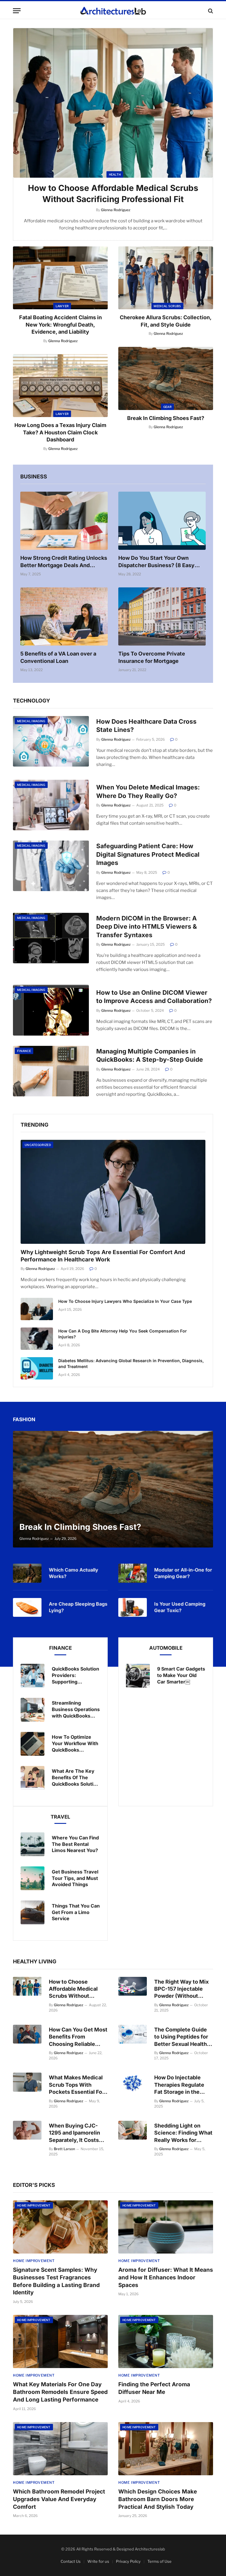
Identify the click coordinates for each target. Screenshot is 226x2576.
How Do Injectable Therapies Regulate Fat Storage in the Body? (179, 2085)
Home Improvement (34, 2205)
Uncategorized (38, 1145)
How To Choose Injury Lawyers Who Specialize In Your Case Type (125, 1301)
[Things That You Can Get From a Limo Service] (33, 1912)
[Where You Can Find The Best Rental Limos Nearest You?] (33, 1844)
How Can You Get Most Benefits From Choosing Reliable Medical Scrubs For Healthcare (78, 2037)
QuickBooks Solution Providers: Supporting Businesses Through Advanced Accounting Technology (76, 1675)
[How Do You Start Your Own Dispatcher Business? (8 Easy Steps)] (162, 521)
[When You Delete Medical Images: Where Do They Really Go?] (51, 805)
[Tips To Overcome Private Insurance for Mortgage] (162, 616)
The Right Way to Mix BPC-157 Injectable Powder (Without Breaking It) (181, 1989)
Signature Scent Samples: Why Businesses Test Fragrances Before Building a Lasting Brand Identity (56, 2281)
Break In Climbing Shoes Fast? (166, 418)
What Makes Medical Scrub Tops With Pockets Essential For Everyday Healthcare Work (77, 2085)
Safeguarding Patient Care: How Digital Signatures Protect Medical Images (148, 854)
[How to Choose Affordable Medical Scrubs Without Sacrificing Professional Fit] (113, 103)
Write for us (98, 2561)
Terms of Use (159, 2561)
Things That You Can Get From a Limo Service (76, 1912)
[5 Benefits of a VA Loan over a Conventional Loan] (64, 616)
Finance (24, 1051)
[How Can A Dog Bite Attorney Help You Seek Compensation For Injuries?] (37, 1339)
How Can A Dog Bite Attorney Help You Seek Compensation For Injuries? (123, 1334)
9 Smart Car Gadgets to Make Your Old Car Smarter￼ (181, 1675)
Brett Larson (64, 2149)
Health (115, 174)
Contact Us (71, 2561)
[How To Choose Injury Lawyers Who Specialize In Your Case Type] (37, 1309)
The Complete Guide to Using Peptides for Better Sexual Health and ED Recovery (181, 2037)
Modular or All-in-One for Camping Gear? (183, 1573)
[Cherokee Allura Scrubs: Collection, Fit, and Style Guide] (166, 278)
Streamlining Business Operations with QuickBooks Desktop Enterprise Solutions (76, 1709)
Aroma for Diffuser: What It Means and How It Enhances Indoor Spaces (166, 2277)
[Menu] (17, 11)
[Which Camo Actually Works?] (27, 1573)
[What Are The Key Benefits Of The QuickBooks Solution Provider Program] (33, 1778)
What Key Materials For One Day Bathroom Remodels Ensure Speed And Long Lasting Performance (60, 2392)
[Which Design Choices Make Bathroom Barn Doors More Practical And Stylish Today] (166, 2449)
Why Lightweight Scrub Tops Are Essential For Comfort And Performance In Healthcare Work (103, 1256)
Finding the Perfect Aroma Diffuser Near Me (154, 2388)
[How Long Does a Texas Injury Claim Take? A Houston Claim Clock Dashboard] (60, 386)
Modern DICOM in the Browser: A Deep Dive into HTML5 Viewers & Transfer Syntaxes (147, 927)
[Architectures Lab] (113, 11)
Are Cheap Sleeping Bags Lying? (78, 1607)
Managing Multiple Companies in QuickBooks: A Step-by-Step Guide (150, 1056)
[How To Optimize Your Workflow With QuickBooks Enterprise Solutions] (33, 1744)
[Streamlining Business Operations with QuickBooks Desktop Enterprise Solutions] (33, 1710)
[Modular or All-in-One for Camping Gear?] (133, 1573)
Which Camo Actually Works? (74, 1573)
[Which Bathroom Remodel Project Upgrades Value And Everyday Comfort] (60, 2449)
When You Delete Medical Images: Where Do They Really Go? (148, 792)
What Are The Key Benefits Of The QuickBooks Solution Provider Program (75, 1778)
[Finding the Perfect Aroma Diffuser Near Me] (166, 2341)
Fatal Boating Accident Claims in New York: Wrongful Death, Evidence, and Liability (60, 325)
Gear (167, 407)
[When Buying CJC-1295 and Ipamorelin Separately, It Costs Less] (27, 2130)
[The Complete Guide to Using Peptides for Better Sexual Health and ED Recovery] (133, 2034)
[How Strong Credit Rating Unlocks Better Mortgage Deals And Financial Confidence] (64, 521)
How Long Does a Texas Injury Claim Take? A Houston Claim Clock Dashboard (60, 432)
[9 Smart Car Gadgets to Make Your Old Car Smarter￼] (138, 1676)
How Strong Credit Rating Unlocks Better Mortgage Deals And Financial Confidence (64, 562)
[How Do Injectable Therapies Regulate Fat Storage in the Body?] (133, 2082)
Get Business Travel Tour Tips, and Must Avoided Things (75, 1878)
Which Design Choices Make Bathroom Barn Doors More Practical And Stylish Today (158, 2499)
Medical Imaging (31, 721)
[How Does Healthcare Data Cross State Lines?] (51, 741)
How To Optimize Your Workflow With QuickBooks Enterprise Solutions (75, 1744)
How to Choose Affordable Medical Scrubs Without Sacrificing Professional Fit (113, 194)
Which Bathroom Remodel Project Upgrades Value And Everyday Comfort (59, 2499)
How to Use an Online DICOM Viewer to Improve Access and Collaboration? (154, 997)
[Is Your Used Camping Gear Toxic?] (133, 1607)
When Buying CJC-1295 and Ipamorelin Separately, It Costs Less (74, 2133)
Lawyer (62, 306)
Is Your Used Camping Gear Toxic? (180, 1607)
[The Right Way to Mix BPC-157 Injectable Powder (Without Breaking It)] (133, 1986)
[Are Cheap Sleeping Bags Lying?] (27, 1607)
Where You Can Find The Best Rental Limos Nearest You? (75, 1844)
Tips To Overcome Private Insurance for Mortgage (152, 657)
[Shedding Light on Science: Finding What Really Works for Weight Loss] (133, 2130)
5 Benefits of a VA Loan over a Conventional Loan (58, 657)
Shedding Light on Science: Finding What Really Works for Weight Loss (183, 2133)
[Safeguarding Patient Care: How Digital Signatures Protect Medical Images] (51, 866)
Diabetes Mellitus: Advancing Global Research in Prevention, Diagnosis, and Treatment (131, 1363)
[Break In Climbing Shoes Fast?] (166, 378)
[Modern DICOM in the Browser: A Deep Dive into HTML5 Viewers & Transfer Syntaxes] (51, 938)
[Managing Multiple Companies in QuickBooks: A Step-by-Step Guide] (51, 1071)
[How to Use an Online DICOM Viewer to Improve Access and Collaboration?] (51, 1010)
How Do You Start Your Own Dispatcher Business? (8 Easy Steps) (156, 562)
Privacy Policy (128, 2561)
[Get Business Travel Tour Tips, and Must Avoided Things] (33, 1878)
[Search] (210, 11)
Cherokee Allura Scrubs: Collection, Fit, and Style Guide (166, 321)
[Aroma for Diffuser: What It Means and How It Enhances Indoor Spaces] (166, 2227)
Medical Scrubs (167, 306)
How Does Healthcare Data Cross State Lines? (146, 726)
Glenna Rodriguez (63, 341)
